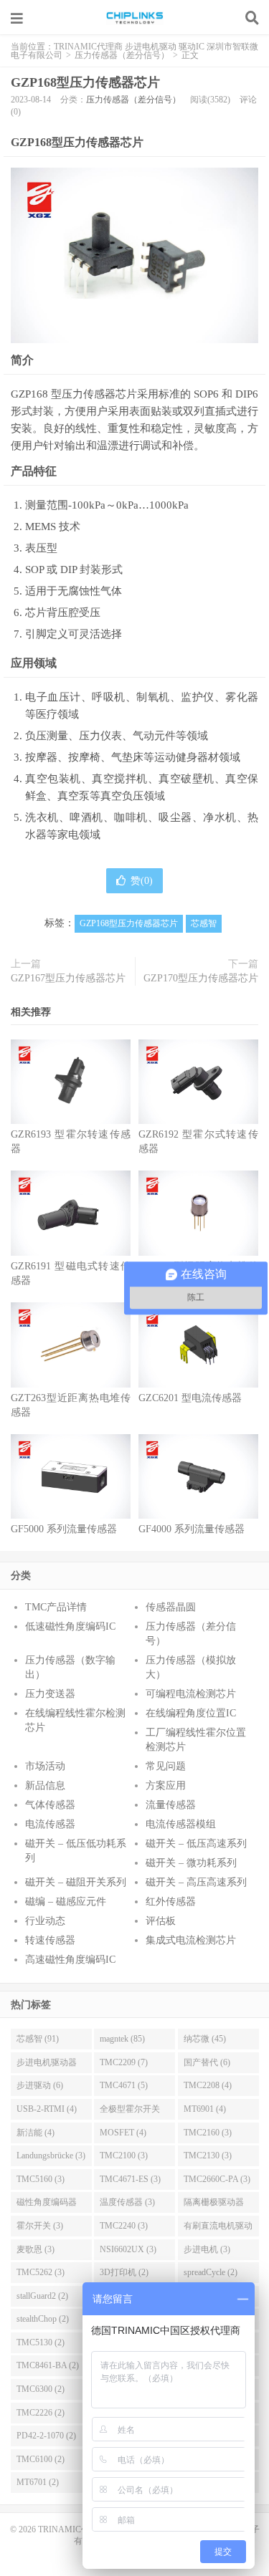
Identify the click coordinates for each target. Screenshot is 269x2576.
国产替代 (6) (207, 2062)
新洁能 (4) (36, 2133)
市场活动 (45, 1766)
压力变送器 (50, 1694)
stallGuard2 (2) (42, 2296)
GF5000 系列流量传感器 (64, 1529)
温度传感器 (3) (127, 2202)
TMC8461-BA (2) (48, 2365)
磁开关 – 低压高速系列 (196, 1844)
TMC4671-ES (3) (130, 2179)
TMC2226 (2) (41, 2413)
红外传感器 (171, 1902)
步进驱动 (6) (40, 2085)
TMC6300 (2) (41, 2389)
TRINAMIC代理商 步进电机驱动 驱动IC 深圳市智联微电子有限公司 (135, 18)
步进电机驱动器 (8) (47, 2065)
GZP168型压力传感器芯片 (85, 82)
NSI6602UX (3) (128, 2249)
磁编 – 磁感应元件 (66, 1902)
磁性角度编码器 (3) (47, 2205)
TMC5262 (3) (41, 2272)
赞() (142, 881)
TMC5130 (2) (41, 2342)
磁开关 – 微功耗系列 (191, 1863)
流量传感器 (171, 1805)
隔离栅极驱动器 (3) (214, 2205)
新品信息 (45, 1786)
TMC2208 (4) (208, 2085)
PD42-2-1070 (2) (46, 2436)
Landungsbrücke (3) (51, 2156)
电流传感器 (50, 1824)
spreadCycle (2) (211, 2272)
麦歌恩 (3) (36, 2249)
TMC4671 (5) (124, 2085)
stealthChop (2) (43, 2319)
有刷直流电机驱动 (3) (218, 2229)
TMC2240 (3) (124, 2226)
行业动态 (45, 1921)
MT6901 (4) (205, 2109)
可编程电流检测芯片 (191, 1694)
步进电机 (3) (207, 2249)
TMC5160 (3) (41, 2179)
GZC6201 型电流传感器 (190, 1398)
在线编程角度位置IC (191, 1713)
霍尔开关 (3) (40, 2226)
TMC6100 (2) (41, 2459)
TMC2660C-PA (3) (217, 2179)
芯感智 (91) (38, 2039)
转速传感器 (50, 1940)
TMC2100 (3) (124, 2156)
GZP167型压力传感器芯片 (68, 978)
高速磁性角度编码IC (70, 1960)
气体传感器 (50, 1805)
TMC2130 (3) (208, 2156)
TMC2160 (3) (208, 2133)
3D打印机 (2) (124, 2272)
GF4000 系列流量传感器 (192, 1529)
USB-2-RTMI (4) (47, 2109)
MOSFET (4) (123, 2133)
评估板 (161, 1921)
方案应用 (166, 1786)
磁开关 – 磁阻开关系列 (76, 1882)
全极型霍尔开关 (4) (130, 2112)
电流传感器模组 (181, 1824)
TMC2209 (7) (124, 2062)
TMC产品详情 (56, 1607)
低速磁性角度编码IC (70, 1626)
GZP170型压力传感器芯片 (201, 978)
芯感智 (204, 923)
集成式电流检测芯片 (191, 1940)
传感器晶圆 (171, 1607)
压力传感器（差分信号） (122, 55)
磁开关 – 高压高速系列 (196, 1882)
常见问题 (166, 1766)
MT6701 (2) (38, 2482)
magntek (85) (122, 2039)
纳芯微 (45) (205, 2039)
